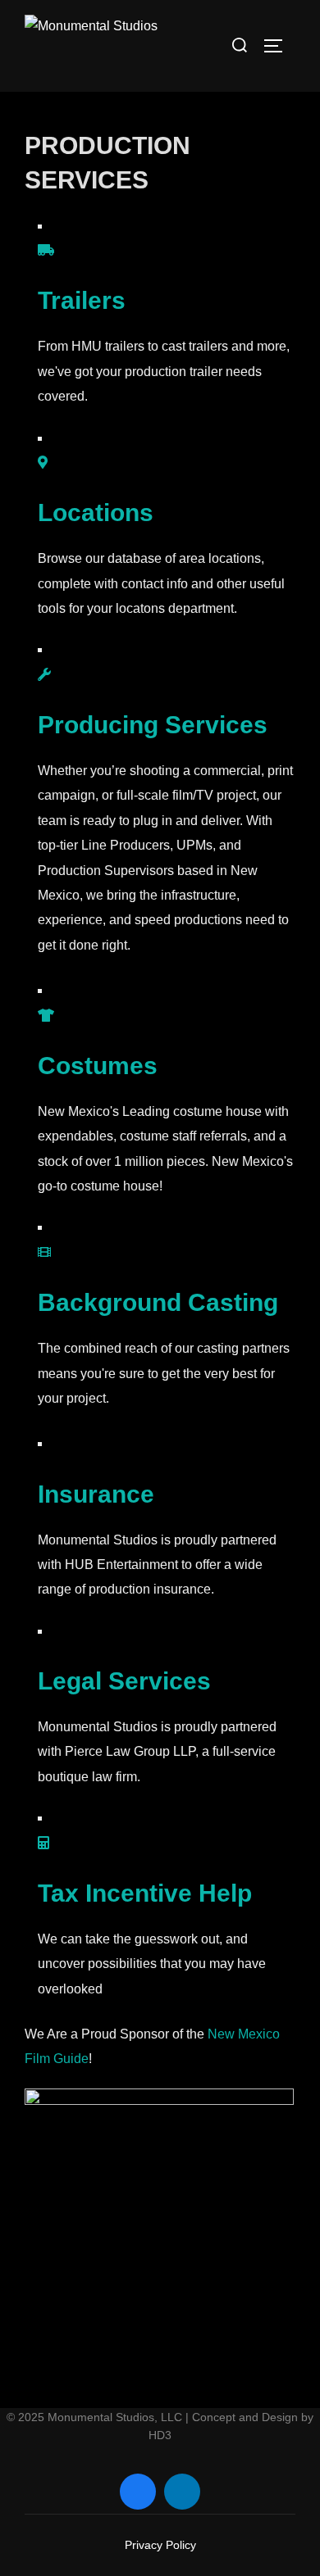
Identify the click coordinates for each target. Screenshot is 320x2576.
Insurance (96, 1494)
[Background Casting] (44, 1252)
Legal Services (124, 1681)
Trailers (82, 300)
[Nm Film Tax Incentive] (43, 1843)
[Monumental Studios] (91, 46)
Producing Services (153, 725)
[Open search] (240, 45)
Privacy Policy (160, 2545)
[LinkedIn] (182, 2492)
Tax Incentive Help (145, 1893)
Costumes (98, 1066)
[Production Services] (44, 675)
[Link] (43, 463)
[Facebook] (138, 2492)
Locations (96, 512)
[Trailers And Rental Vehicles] (46, 250)
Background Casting (158, 1302)
